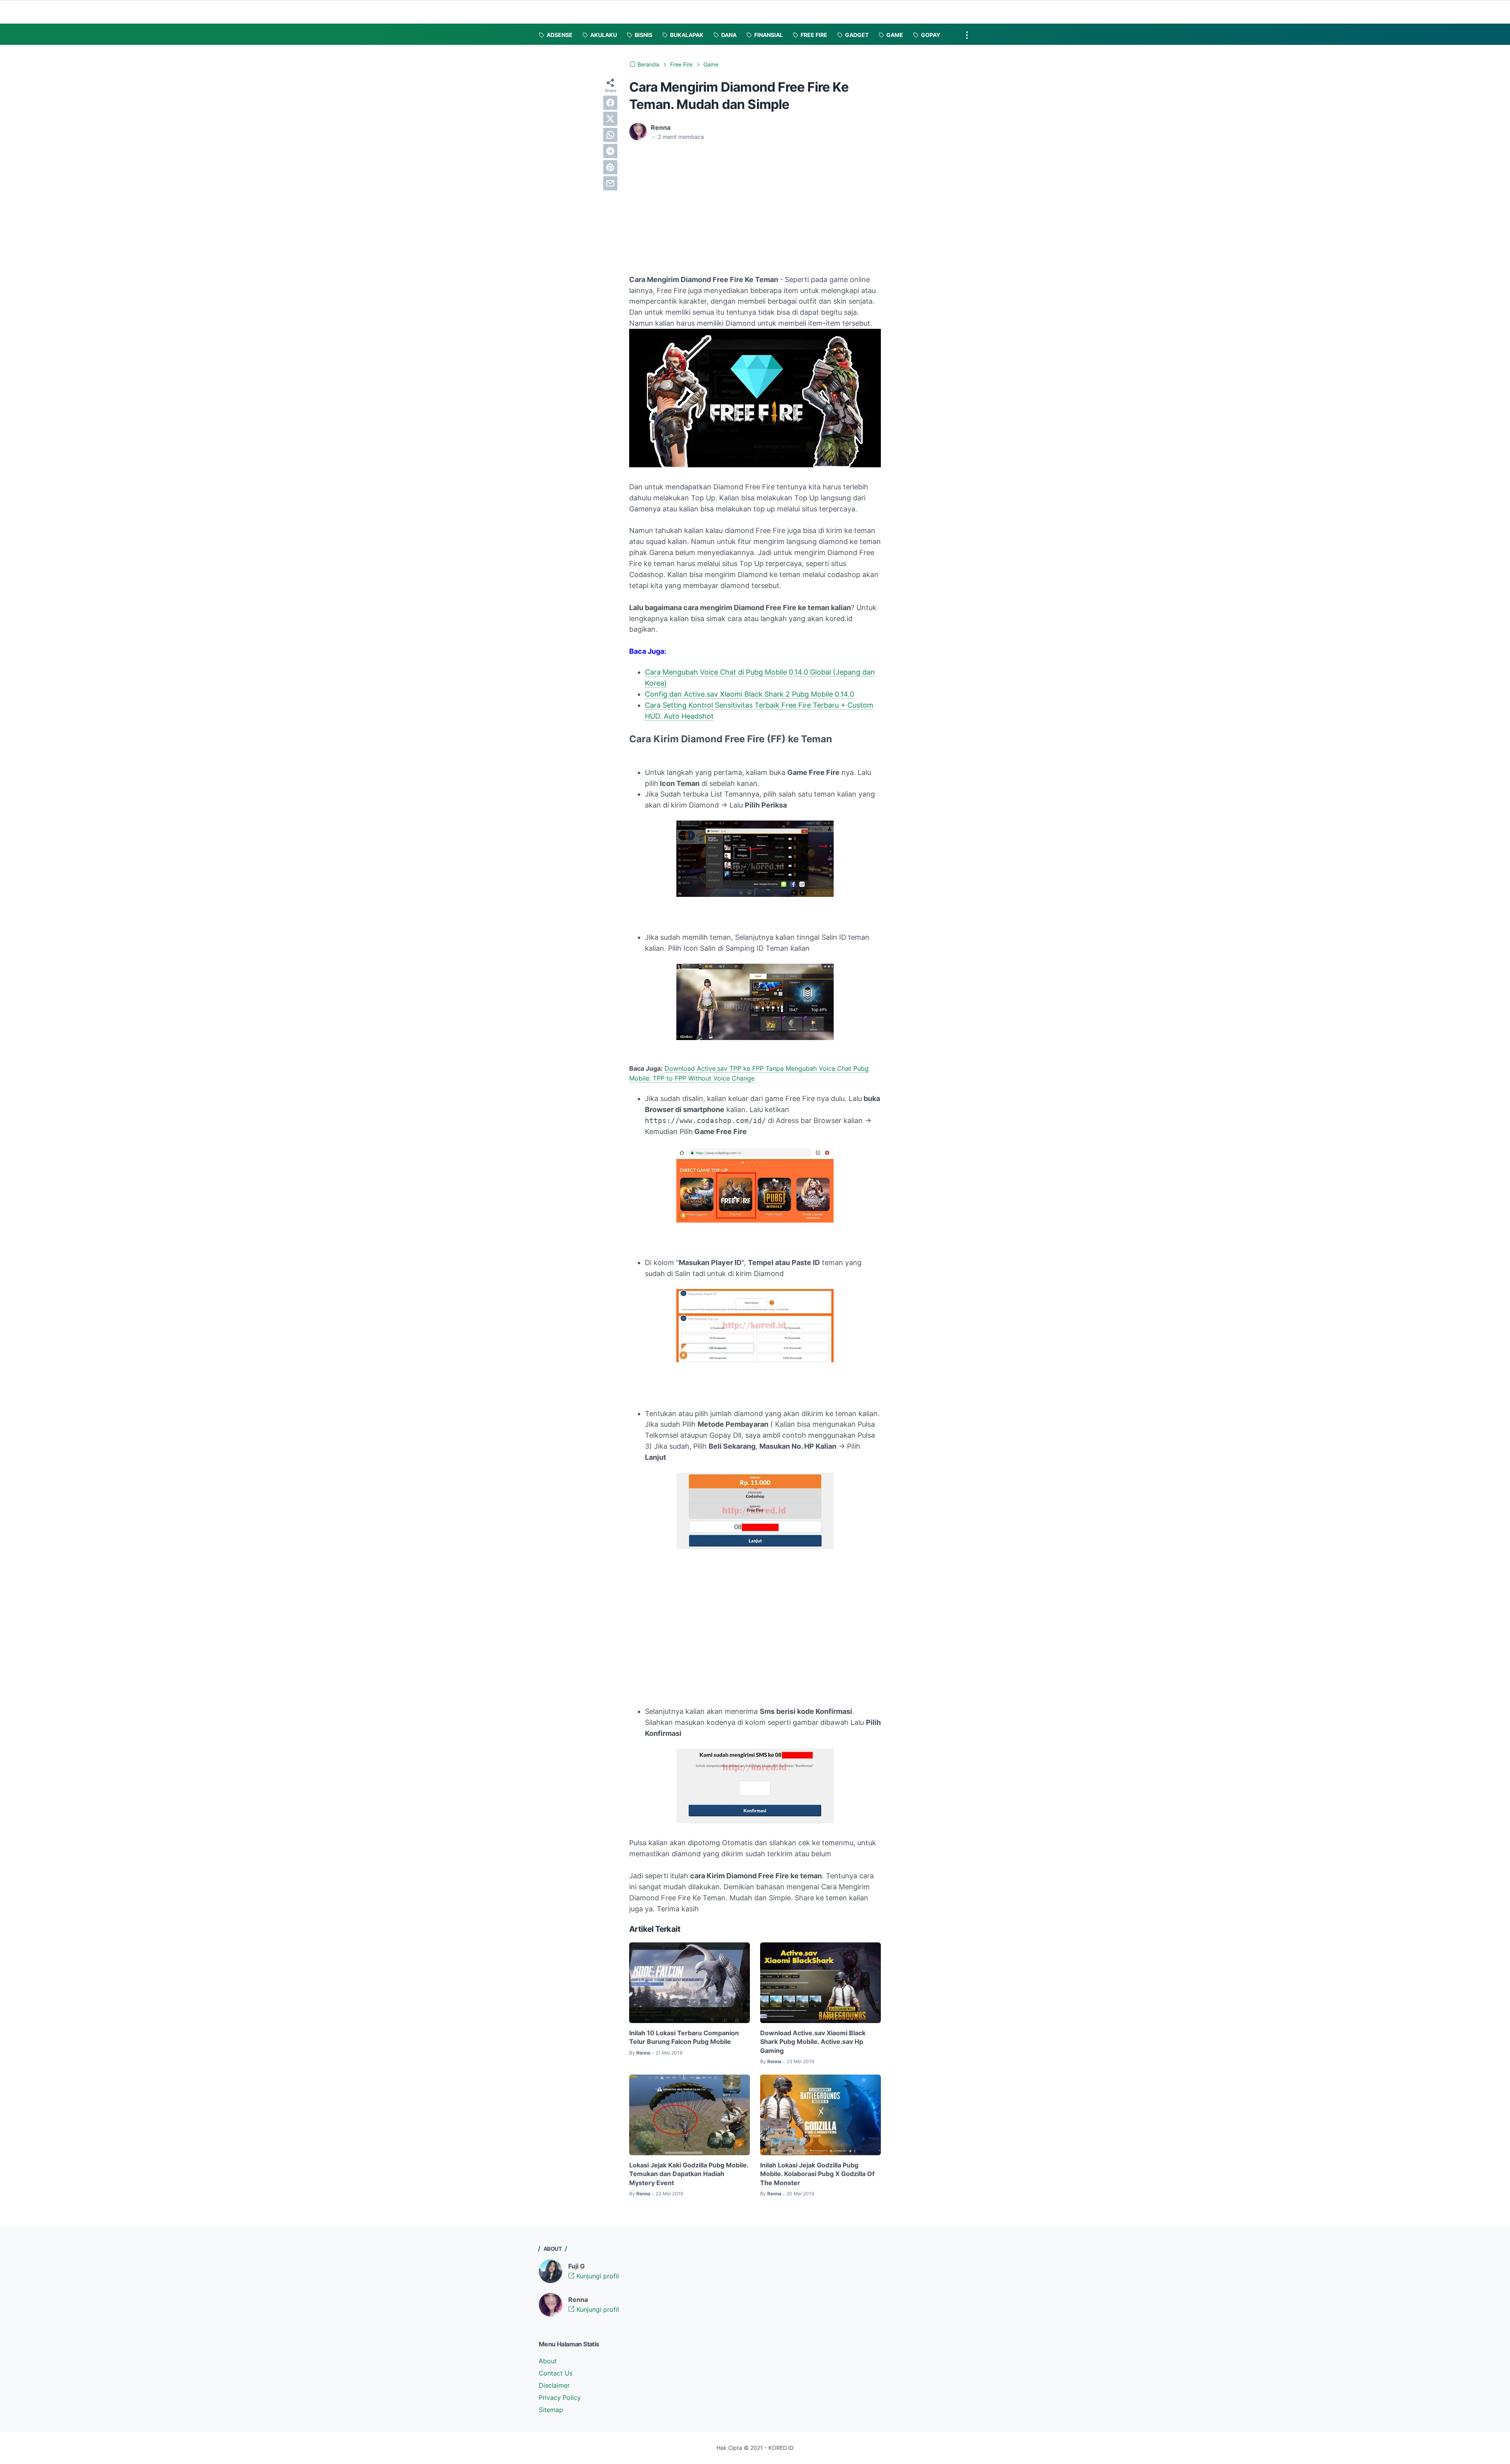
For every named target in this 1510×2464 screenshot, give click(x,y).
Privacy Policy (560, 2398)
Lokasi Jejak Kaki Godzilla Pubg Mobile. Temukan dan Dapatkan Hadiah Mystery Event (689, 2174)
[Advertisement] (695, 206)
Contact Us (556, 2373)
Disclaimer (554, 2385)
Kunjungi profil (597, 2276)
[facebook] (610, 103)
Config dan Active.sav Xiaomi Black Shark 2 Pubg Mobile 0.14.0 (749, 694)
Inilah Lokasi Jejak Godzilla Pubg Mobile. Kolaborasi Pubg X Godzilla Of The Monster (817, 2174)
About (548, 2361)
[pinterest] (610, 167)
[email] (610, 183)
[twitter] (610, 119)
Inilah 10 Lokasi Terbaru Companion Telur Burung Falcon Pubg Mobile (684, 2037)
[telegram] (610, 151)
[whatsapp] (610, 135)
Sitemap (551, 2410)
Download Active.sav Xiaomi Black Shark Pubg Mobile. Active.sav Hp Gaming (813, 2042)
